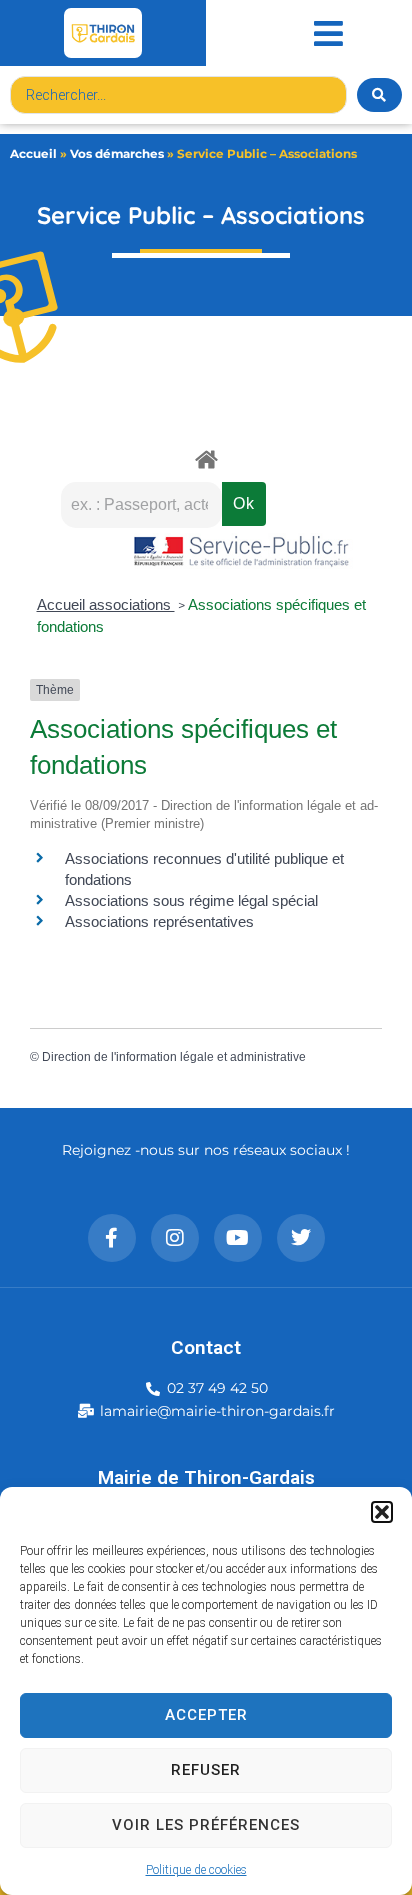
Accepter (206, 1715)
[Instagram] (175, 1238)
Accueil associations (106, 604)
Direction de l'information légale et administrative (174, 1057)
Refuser (206, 1770)
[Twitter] (301, 1238)
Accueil (33, 153)
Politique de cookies (196, 1870)
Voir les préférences (206, 1825)
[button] (382, 1512)
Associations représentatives (159, 921)
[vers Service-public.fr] (242, 552)
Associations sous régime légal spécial (191, 900)
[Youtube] (238, 1238)
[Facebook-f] (112, 1238)
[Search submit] (379, 95)
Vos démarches (117, 153)
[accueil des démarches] (206, 458)
